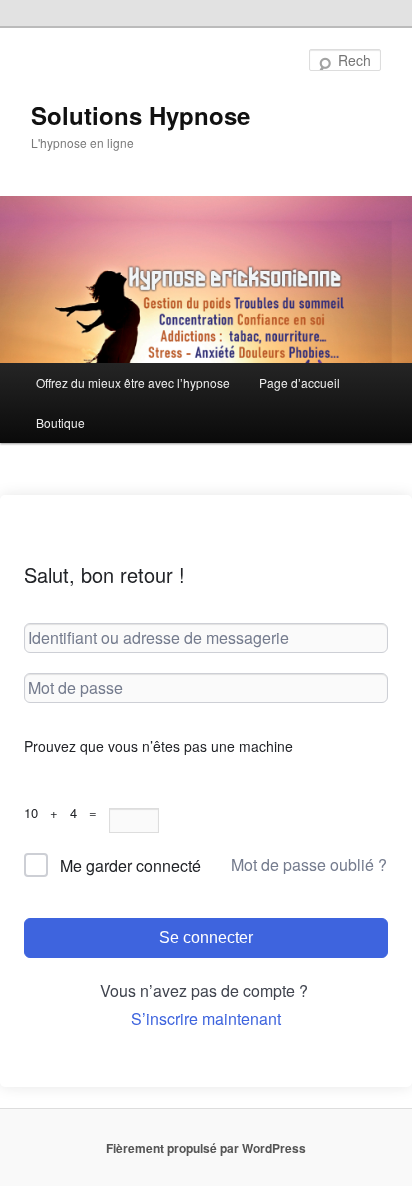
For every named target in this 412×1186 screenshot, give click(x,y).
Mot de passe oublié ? (309, 864)
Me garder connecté (130, 865)
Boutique (60, 422)
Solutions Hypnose (140, 115)
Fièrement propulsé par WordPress (206, 1148)
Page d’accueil (299, 382)
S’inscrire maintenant (206, 1018)
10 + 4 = (66, 812)
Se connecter (206, 937)
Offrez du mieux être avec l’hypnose (133, 382)
